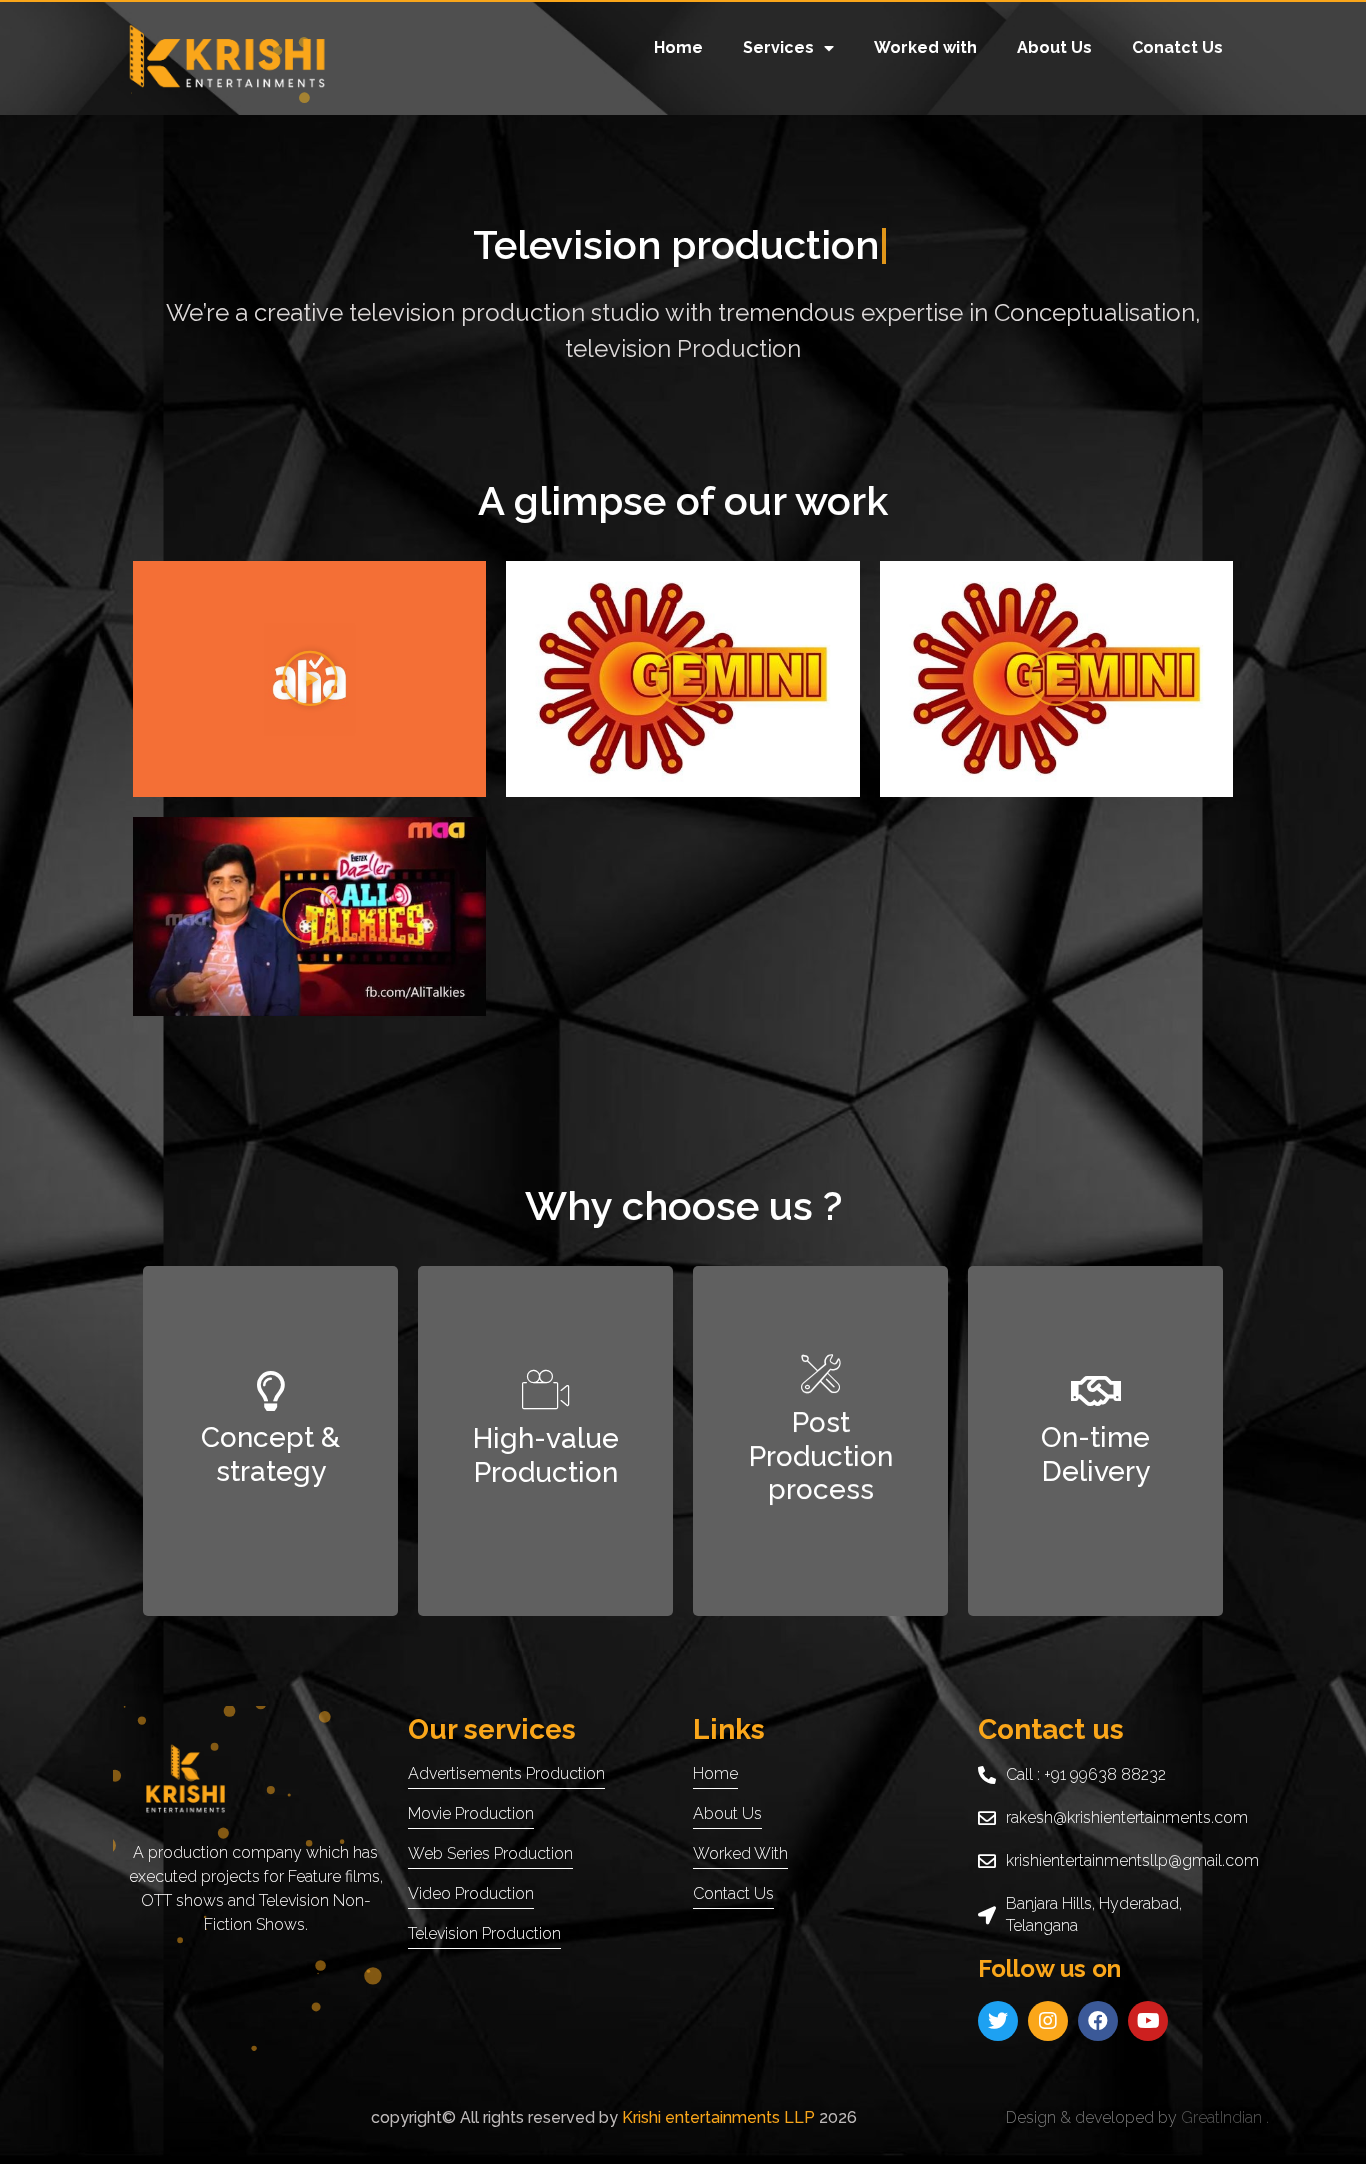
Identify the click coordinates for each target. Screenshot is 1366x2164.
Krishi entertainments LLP (716, 2117)
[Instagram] (1048, 2021)
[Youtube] (1148, 2021)
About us (727, 1813)
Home (678, 47)
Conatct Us (1177, 47)
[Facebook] (1098, 2021)
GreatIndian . (1225, 2117)
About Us (1054, 47)
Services (778, 47)
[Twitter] (998, 2021)
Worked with (925, 47)
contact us (733, 1893)
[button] (310, 679)
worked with (740, 1853)
